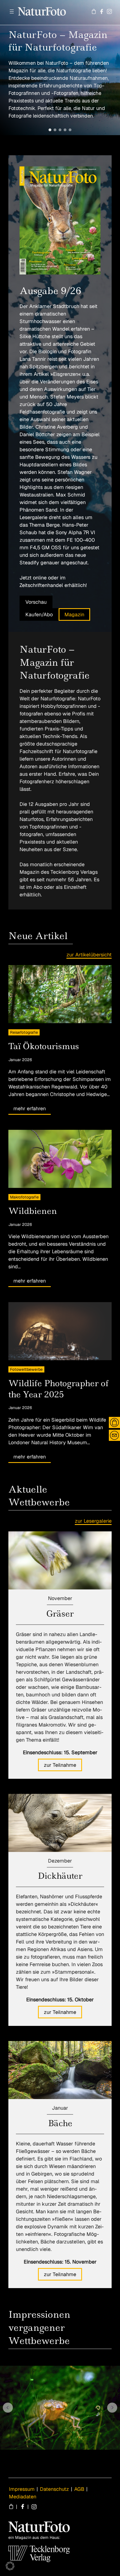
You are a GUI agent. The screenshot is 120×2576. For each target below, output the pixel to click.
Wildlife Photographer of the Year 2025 (58, 1389)
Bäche (60, 2123)
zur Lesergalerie (93, 1521)
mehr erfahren (30, 1108)
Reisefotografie (24, 1032)
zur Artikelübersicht (89, 955)
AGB (79, 2489)
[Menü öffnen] (12, 11)
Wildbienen (33, 1211)
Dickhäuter (60, 1876)
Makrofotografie (24, 1197)
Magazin (74, 614)
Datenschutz (54, 2489)
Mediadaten (23, 2497)
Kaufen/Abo (39, 614)
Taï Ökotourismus (44, 1046)
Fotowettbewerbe (26, 1369)
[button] (50, 130)
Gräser (60, 1614)
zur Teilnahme (60, 1765)
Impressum (22, 2489)
